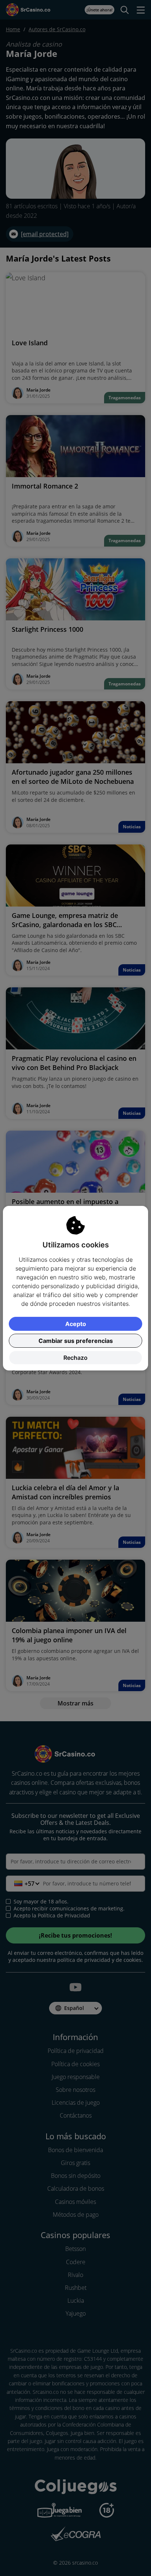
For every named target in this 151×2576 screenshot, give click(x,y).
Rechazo (75, 1358)
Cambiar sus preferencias (76, 1341)
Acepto (76, 1324)
